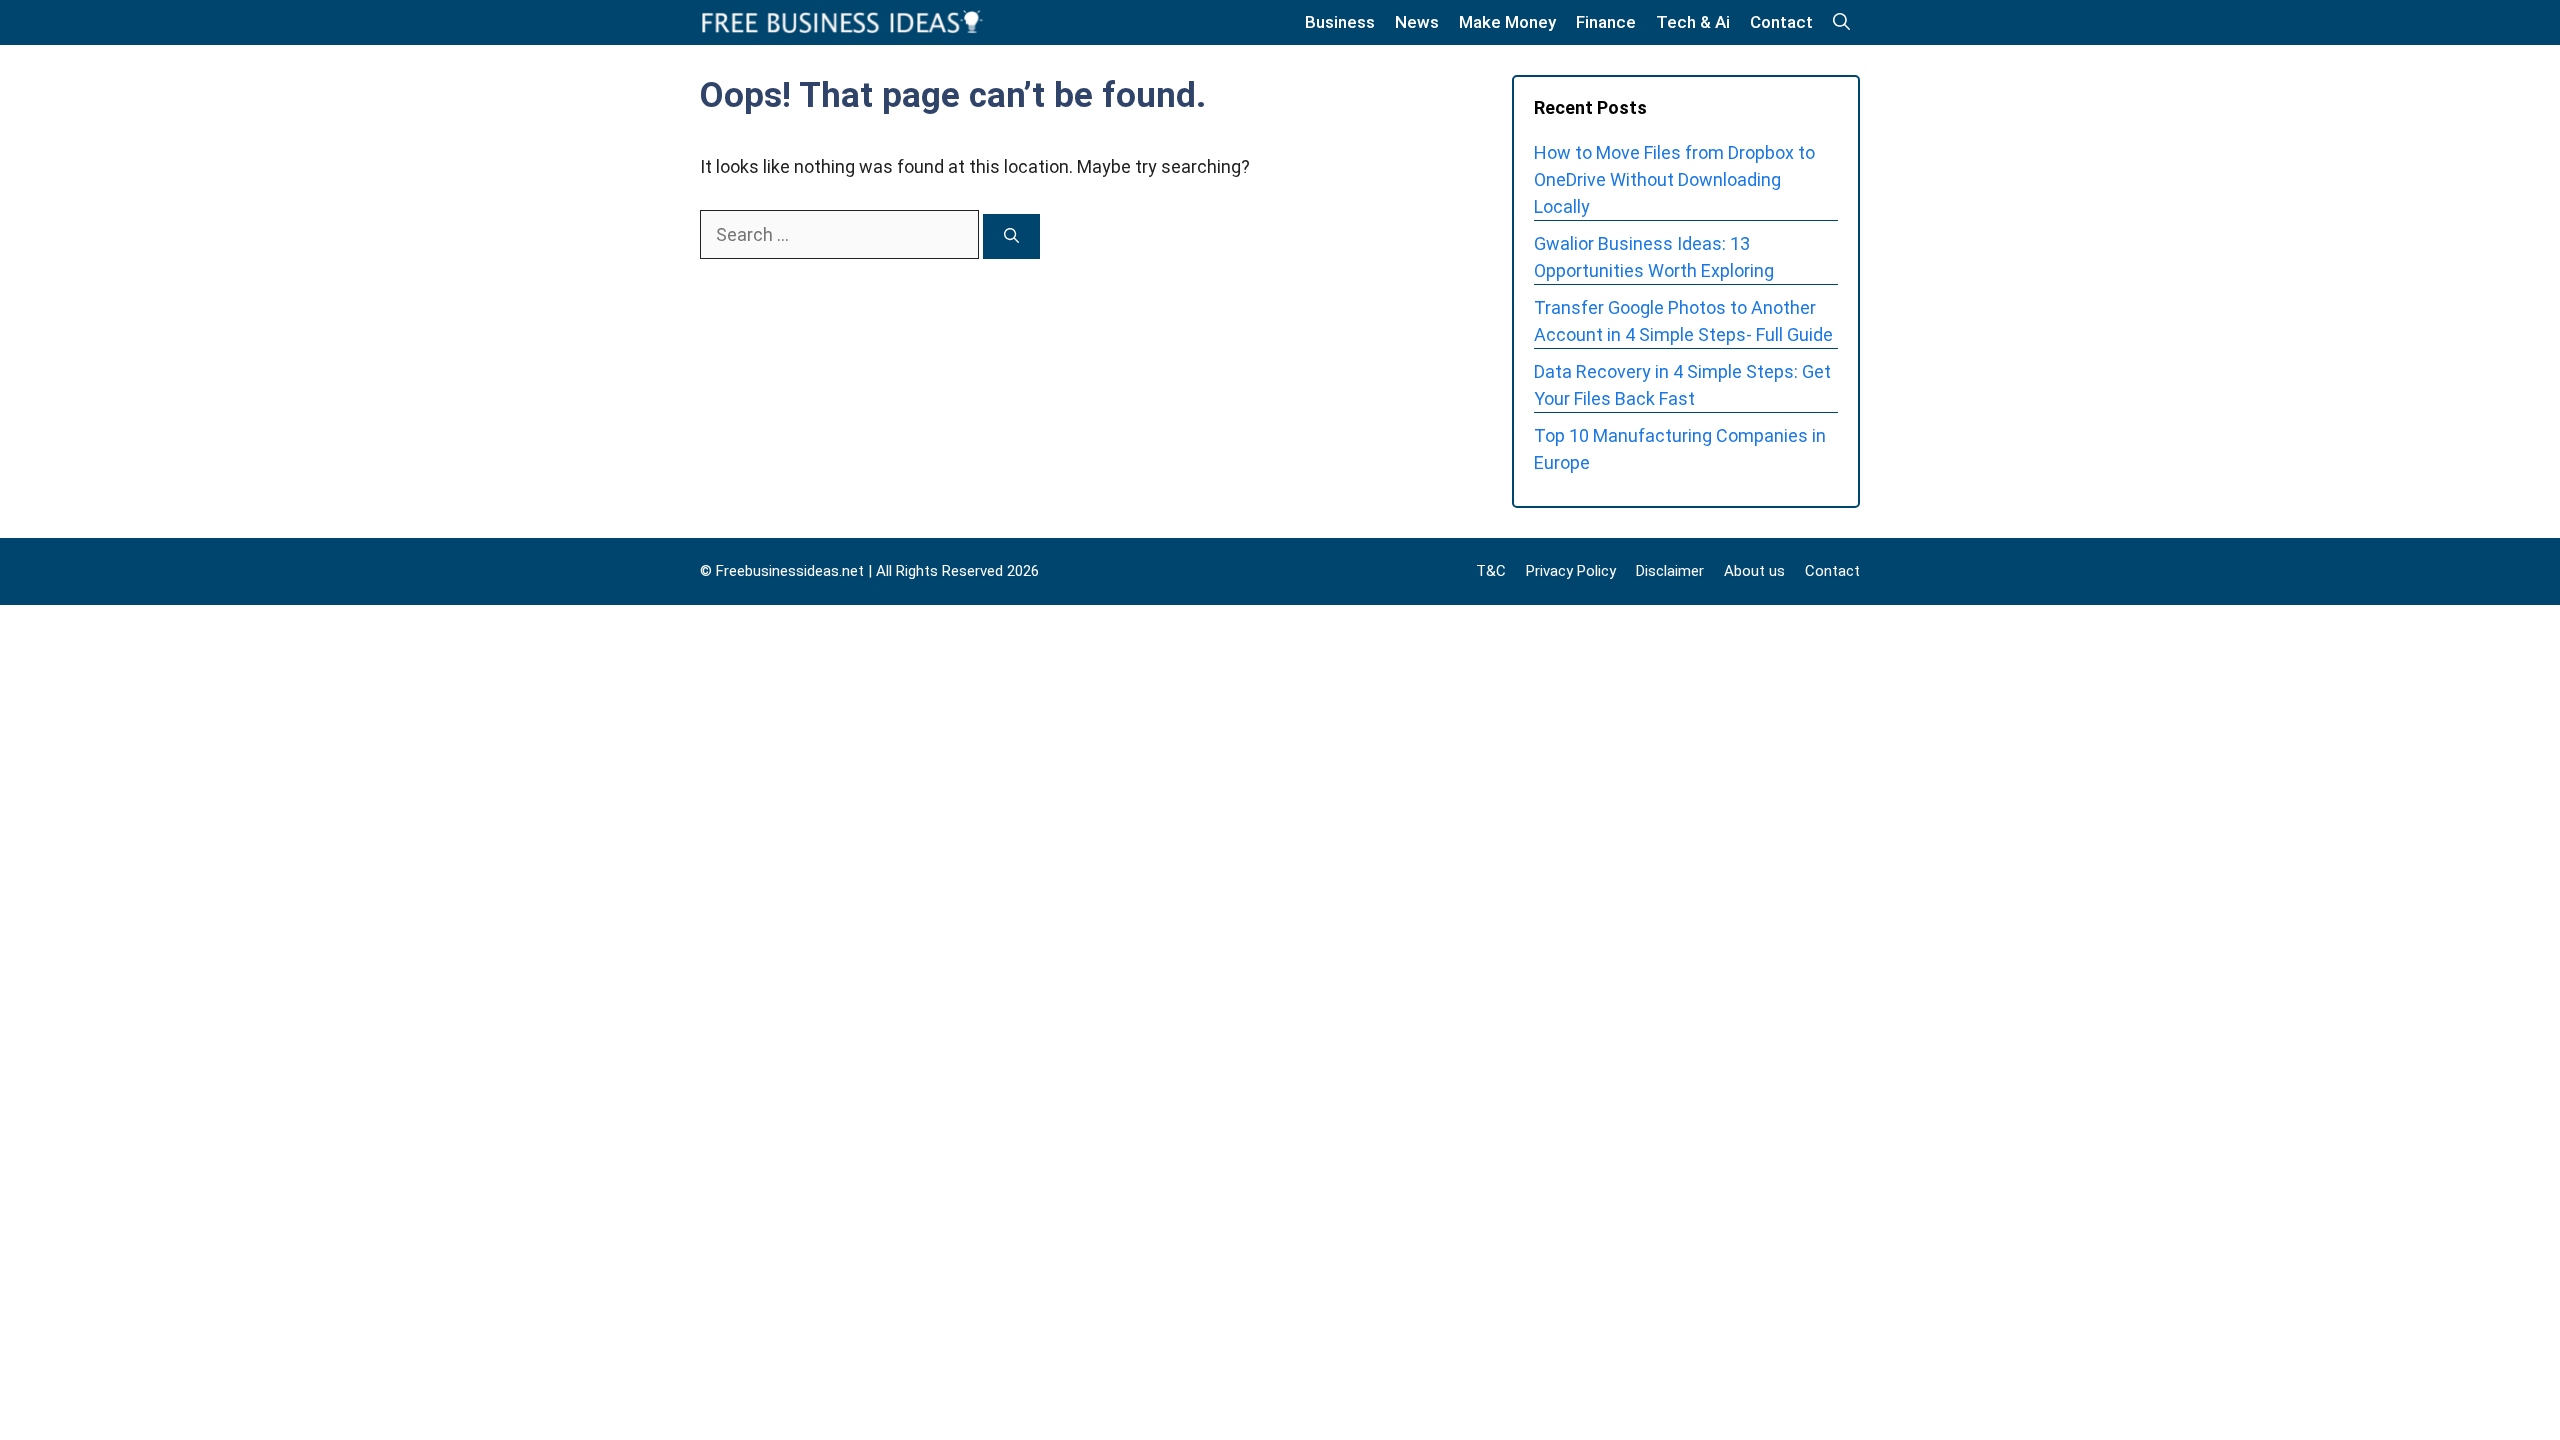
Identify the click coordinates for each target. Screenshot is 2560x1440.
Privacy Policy (1571, 571)
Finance (1606, 22)
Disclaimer (1670, 571)
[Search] (1011, 236)
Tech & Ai (1693, 22)
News (1417, 22)
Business (1340, 22)
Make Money (1507, 22)
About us (1754, 571)
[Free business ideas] (844, 22)
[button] (1841, 22)
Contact (1781, 22)
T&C (1491, 571)
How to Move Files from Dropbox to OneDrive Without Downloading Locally (1674, 179)
